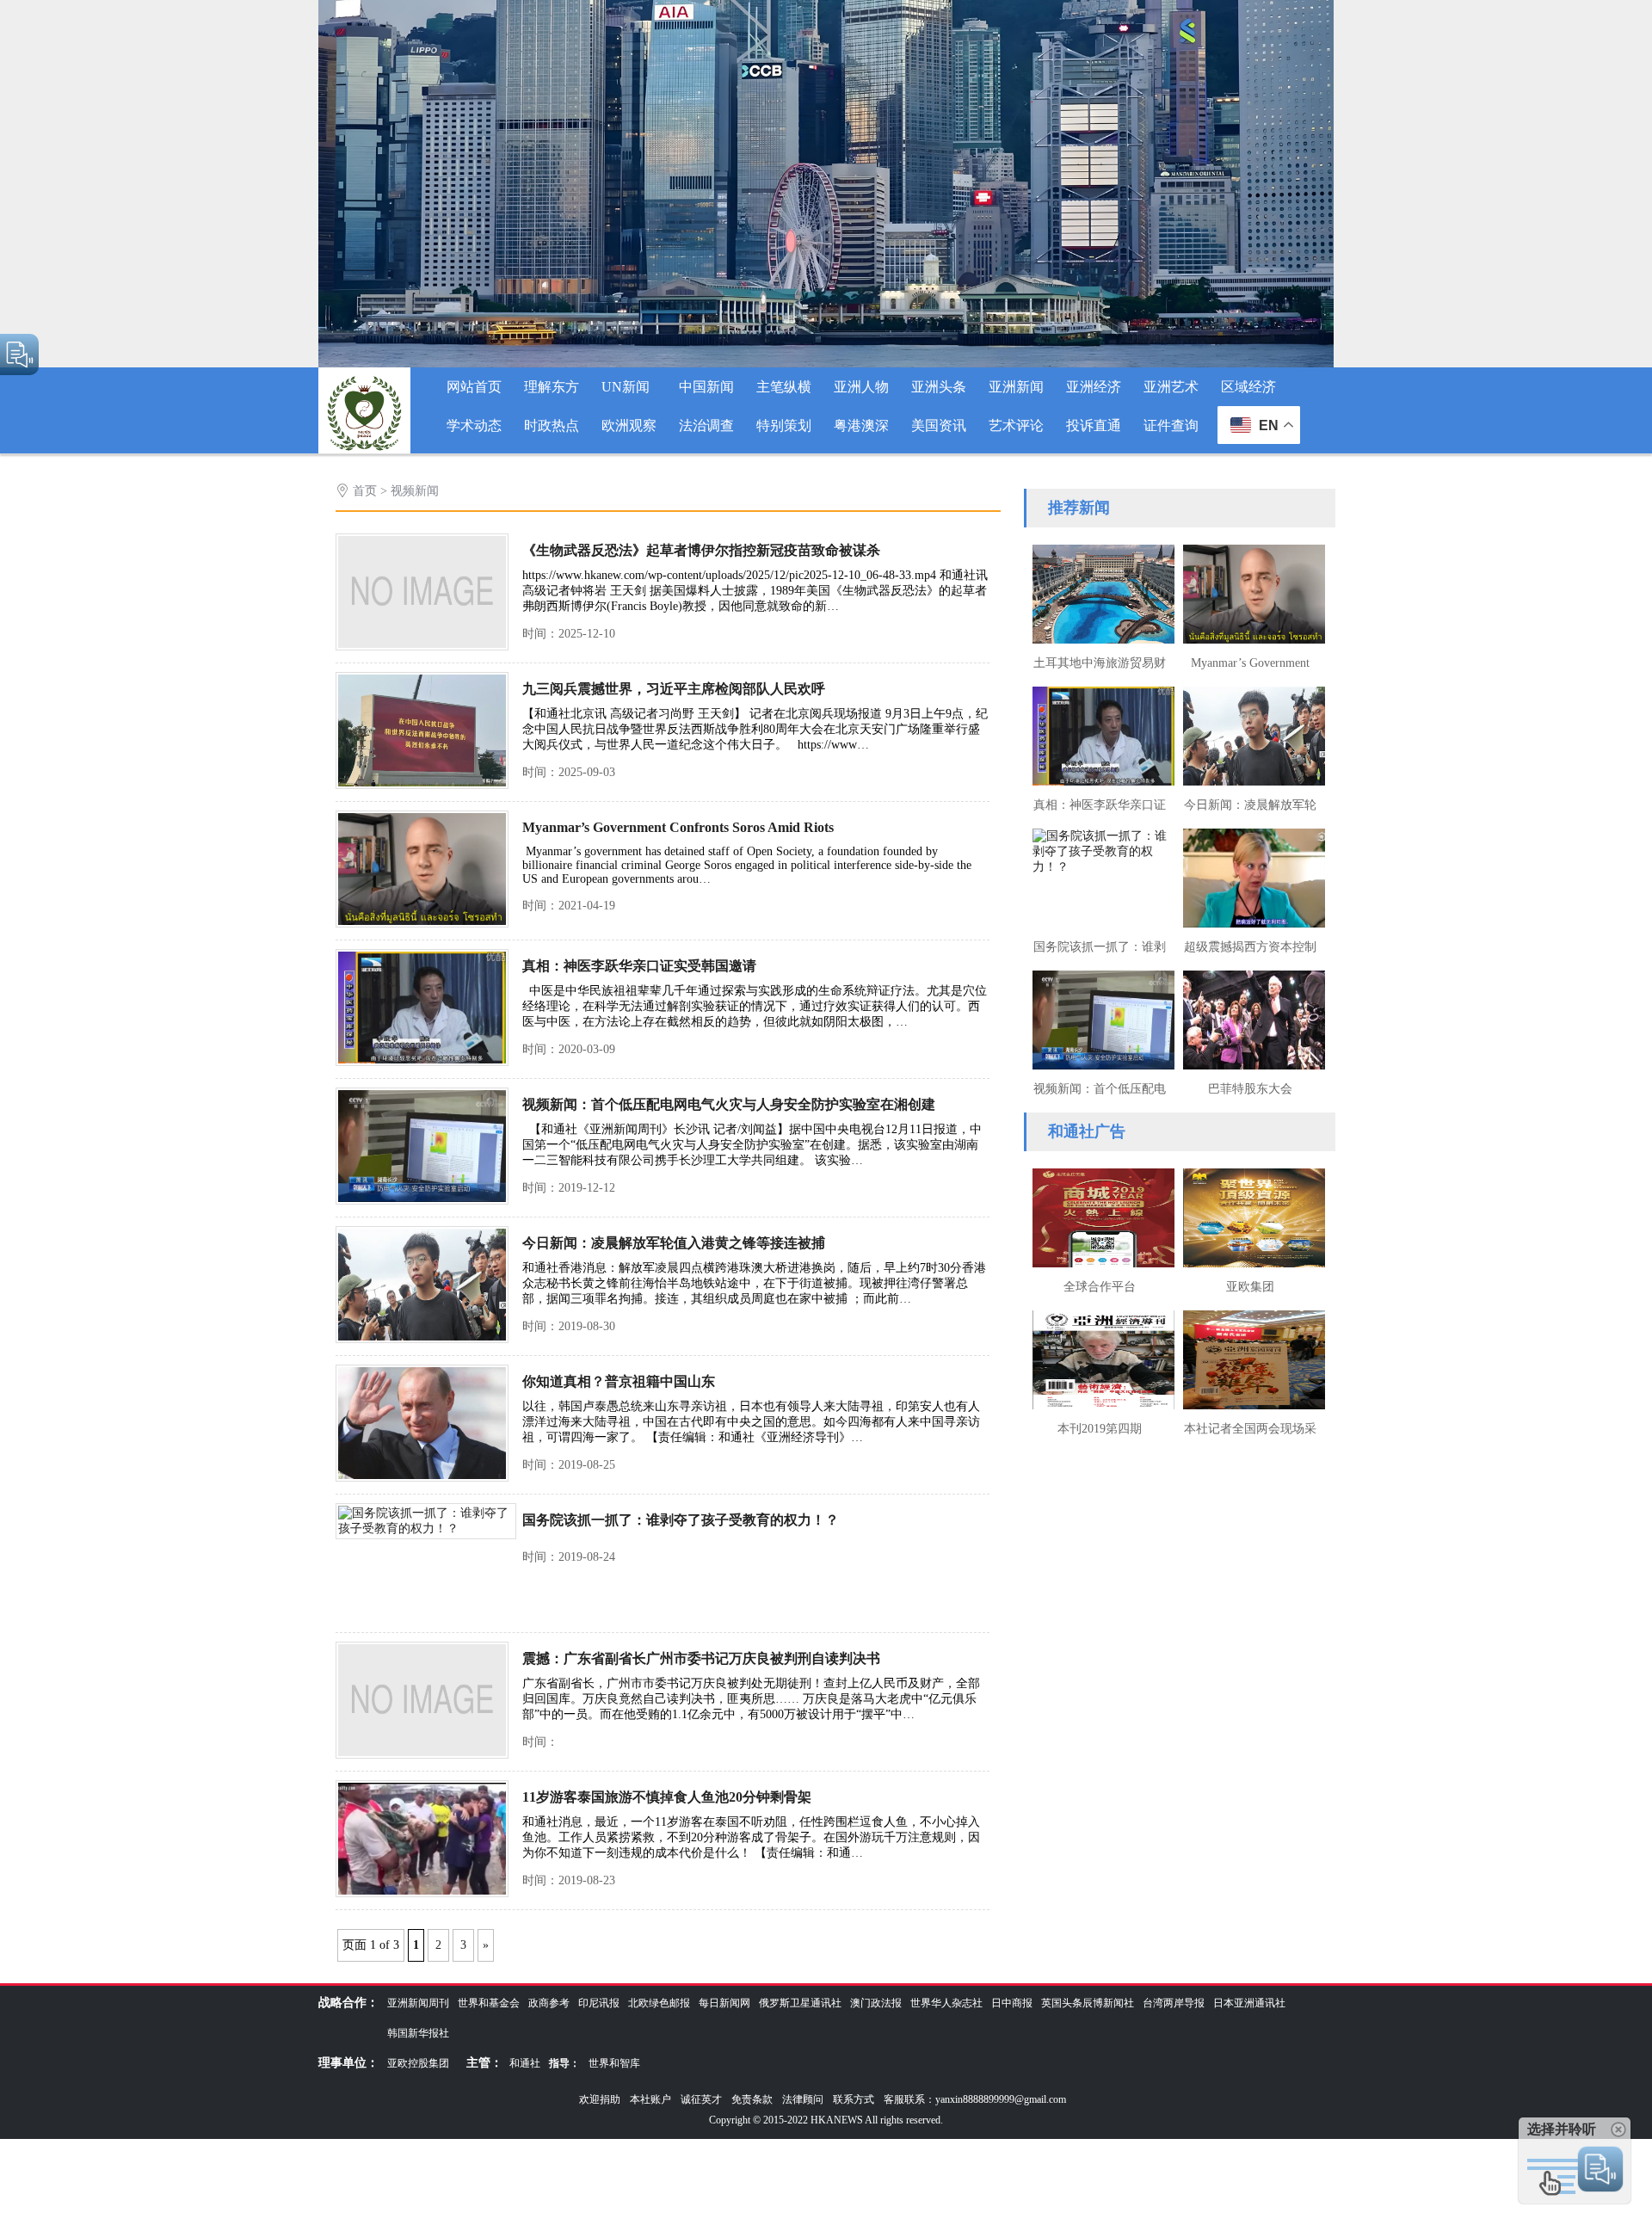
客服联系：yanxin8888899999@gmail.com (975, 2099)
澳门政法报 (876, 2003)
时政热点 (552, 425)
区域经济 (1248, 387)
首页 (365, 491)
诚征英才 (701, 2099)
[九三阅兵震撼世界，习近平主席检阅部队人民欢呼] (422, 785)
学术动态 (474, 425)
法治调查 (706, 425)
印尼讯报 (599, 2003)
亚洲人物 (861, 387)
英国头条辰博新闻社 (1088, 2003)
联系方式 (854, 2099)
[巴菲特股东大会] (1250, 1018)
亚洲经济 (1094, 387)
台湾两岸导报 (1174, 2003)
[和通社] (364, 450)
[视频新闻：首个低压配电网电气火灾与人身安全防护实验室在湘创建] (422, 1201)
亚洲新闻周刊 (418, 2003)
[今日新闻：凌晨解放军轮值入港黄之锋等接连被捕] (422, 1339)
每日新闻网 (724, 2003)
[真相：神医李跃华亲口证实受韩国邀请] (422, 1062)
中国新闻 (706, 387)
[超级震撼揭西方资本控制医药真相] (1250, 876)
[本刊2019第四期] (1099, 1358)
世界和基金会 (489, 2003)
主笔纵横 (784, 387)
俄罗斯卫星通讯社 (800, 2003)
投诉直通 (1094, 425)
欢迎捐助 (600, 2099)
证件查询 (1171, 425)
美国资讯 (939, 425)
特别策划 (784, 425)
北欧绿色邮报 (659, 2003)
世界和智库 (614, 2063)
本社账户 (650, 2099)
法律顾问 (803, 2099)
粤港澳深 (861, 425)
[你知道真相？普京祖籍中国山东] (422, 1478)
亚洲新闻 (1016, 387)
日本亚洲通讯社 (1249, 2003)
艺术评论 (1016, 425)
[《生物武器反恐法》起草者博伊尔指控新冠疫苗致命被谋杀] (422, 647)
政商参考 (549, 2003)
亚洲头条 (939, 387)
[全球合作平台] (1099, 1216)
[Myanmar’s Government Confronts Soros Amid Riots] (422, 924)
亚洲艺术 (1171, 387)
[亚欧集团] (1250, 1216)
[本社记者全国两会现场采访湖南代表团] (1250, 1358)
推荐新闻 (1079, 508)
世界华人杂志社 (946, 2003)
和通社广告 (1087, 1131)
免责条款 (752, 2099)
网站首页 (474, 387)
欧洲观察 (629, 425)
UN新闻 (626, 387)
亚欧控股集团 (418, 2063)
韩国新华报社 (418, 2033)
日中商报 (1012, 2003)
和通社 (525, 2063)
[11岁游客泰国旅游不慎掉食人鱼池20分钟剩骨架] (422, 1893)
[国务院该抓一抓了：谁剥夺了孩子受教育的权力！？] (426, 1529)
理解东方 (552, 387)
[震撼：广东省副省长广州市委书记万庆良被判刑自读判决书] (422, 1755)
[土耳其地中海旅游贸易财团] (1099, 592)
